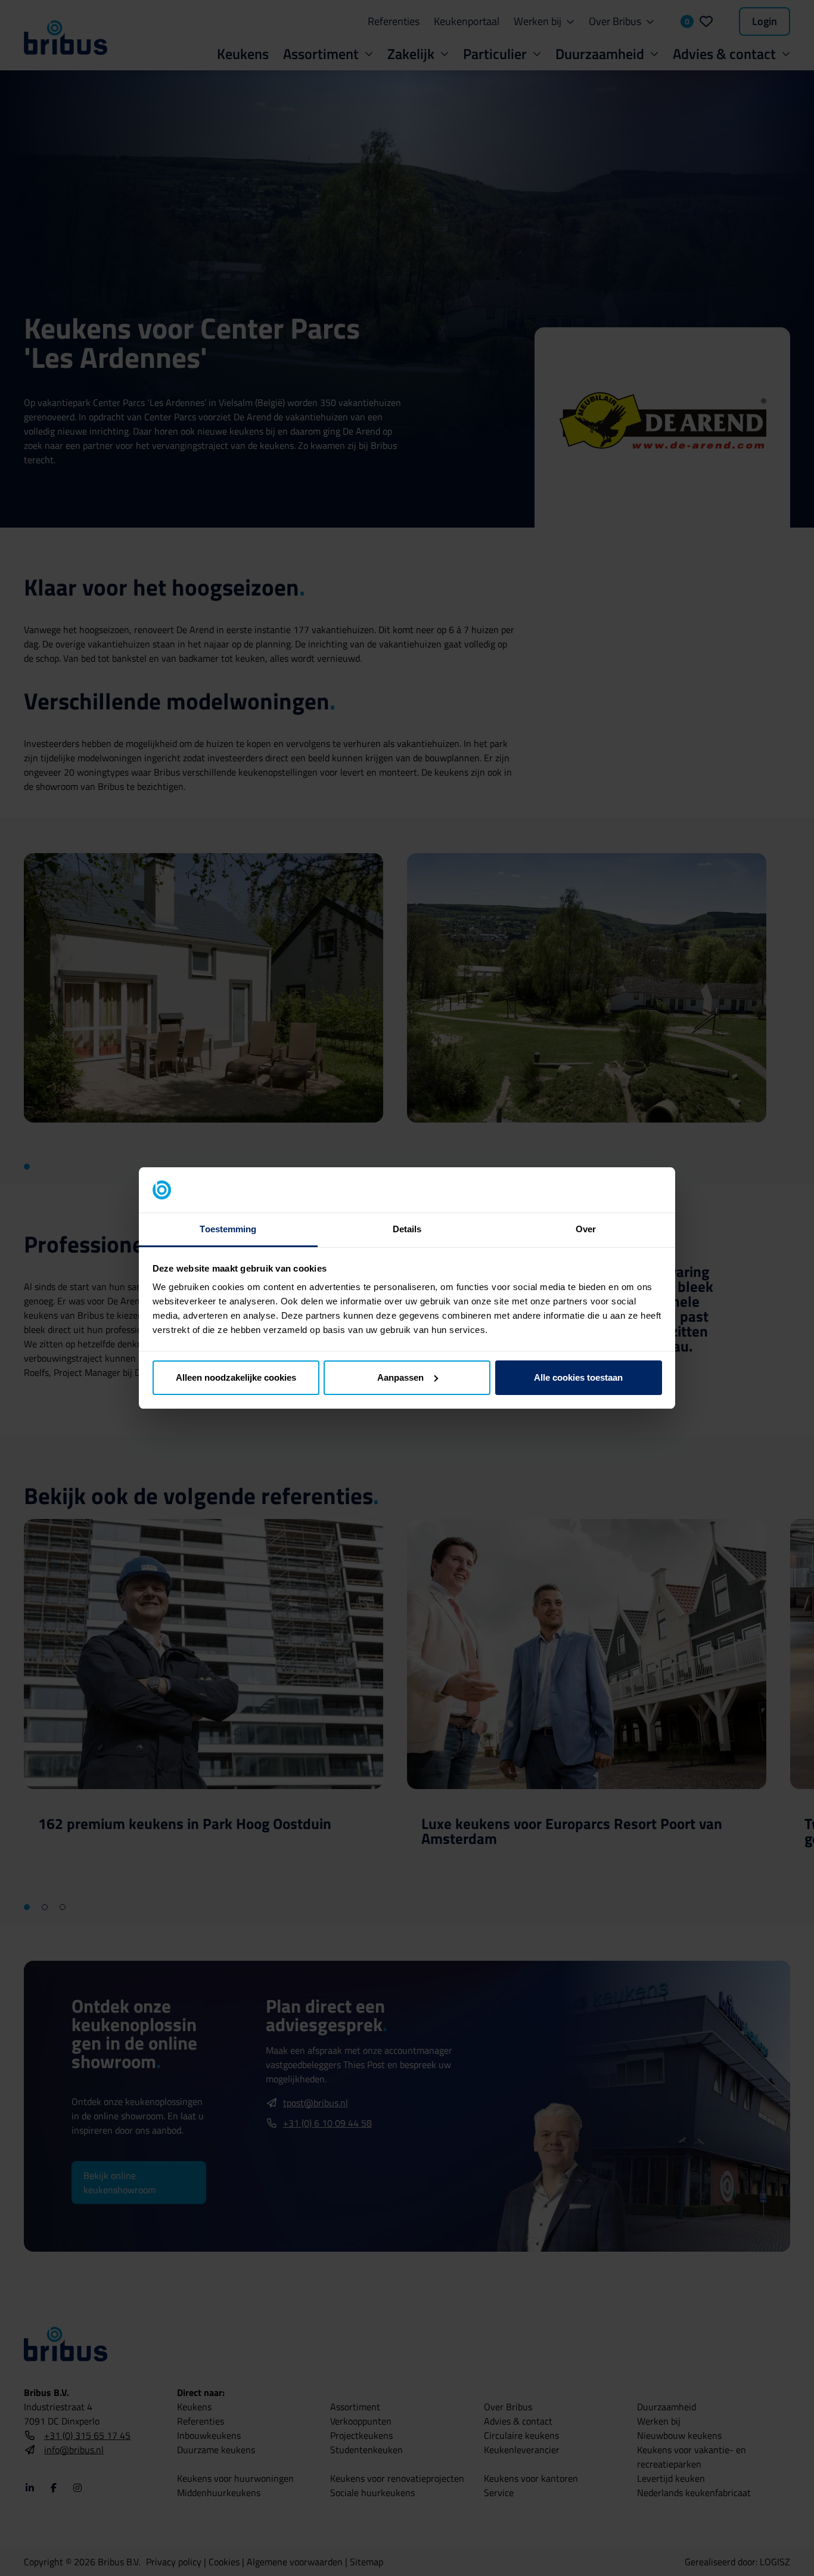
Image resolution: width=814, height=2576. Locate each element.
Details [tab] (407, 1229)
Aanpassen (400, 1377)
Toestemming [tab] (228, 1229)
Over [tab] (586, 1229)
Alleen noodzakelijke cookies (236, 1377)
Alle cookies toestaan (578, 1377)
